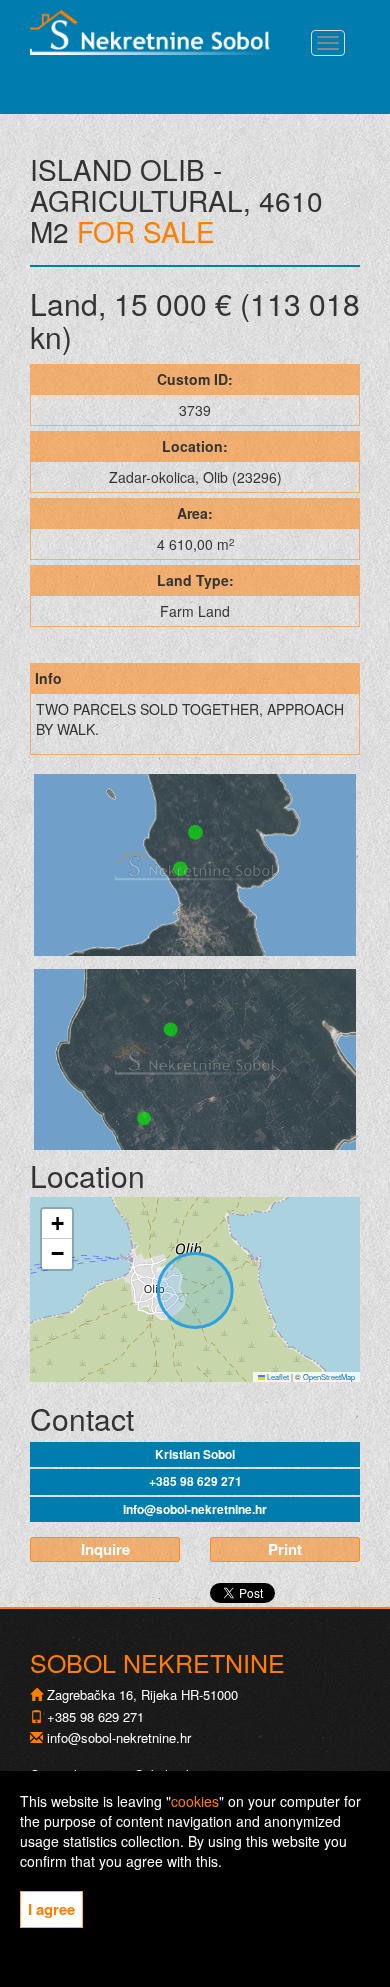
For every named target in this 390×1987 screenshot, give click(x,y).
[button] (57, 1224)
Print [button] (285, 1549)
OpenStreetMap (329, 1376)
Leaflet (277, 1376)
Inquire (105, 1549)
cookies (195, 1801)
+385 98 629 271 (195, 1481)
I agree (51, 1909)
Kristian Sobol (195, 1454)
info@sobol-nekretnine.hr (195, 1509)
